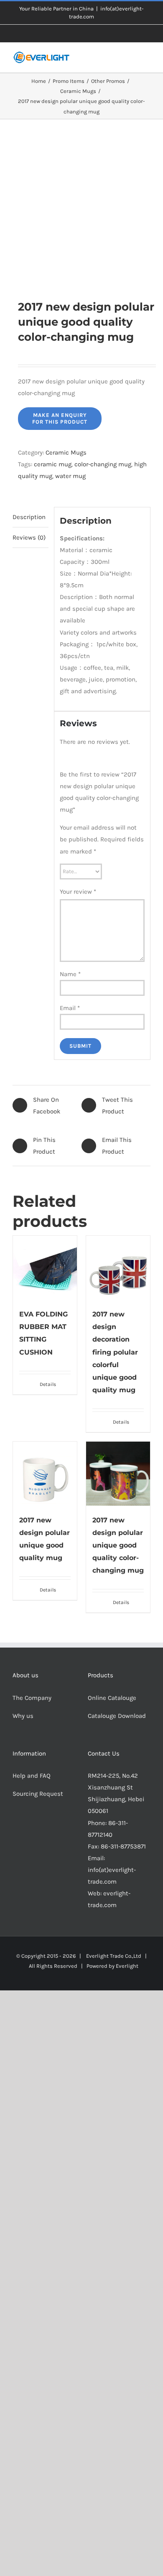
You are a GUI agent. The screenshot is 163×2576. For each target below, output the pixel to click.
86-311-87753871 (123, 1846)
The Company (32, 1698)
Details (48, 1384)
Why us (23, 1716)
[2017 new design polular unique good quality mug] (45, 1474)
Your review (78, 892)
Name (70, 974)
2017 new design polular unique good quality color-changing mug (118, 1545)
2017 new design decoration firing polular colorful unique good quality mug (115, 1352)
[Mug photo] (81, 209)
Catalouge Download (118, 1716)
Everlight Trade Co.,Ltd (114, 1956)
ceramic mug (53, 464)
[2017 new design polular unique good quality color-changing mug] (118, 1474)
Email (70, 1008)
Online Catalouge (112, 1698)
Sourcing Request (38, 1794)
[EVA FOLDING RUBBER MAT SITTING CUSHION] (45, 1268)
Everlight (127, 1966)
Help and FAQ (32, 1776)
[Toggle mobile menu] (147, 60)
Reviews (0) (29, 537)
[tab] (31, 517)
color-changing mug (103, 464)
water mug (70, 476)
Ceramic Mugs (66, 452)
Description (29, 517)
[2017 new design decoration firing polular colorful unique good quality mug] (118, 1268)
